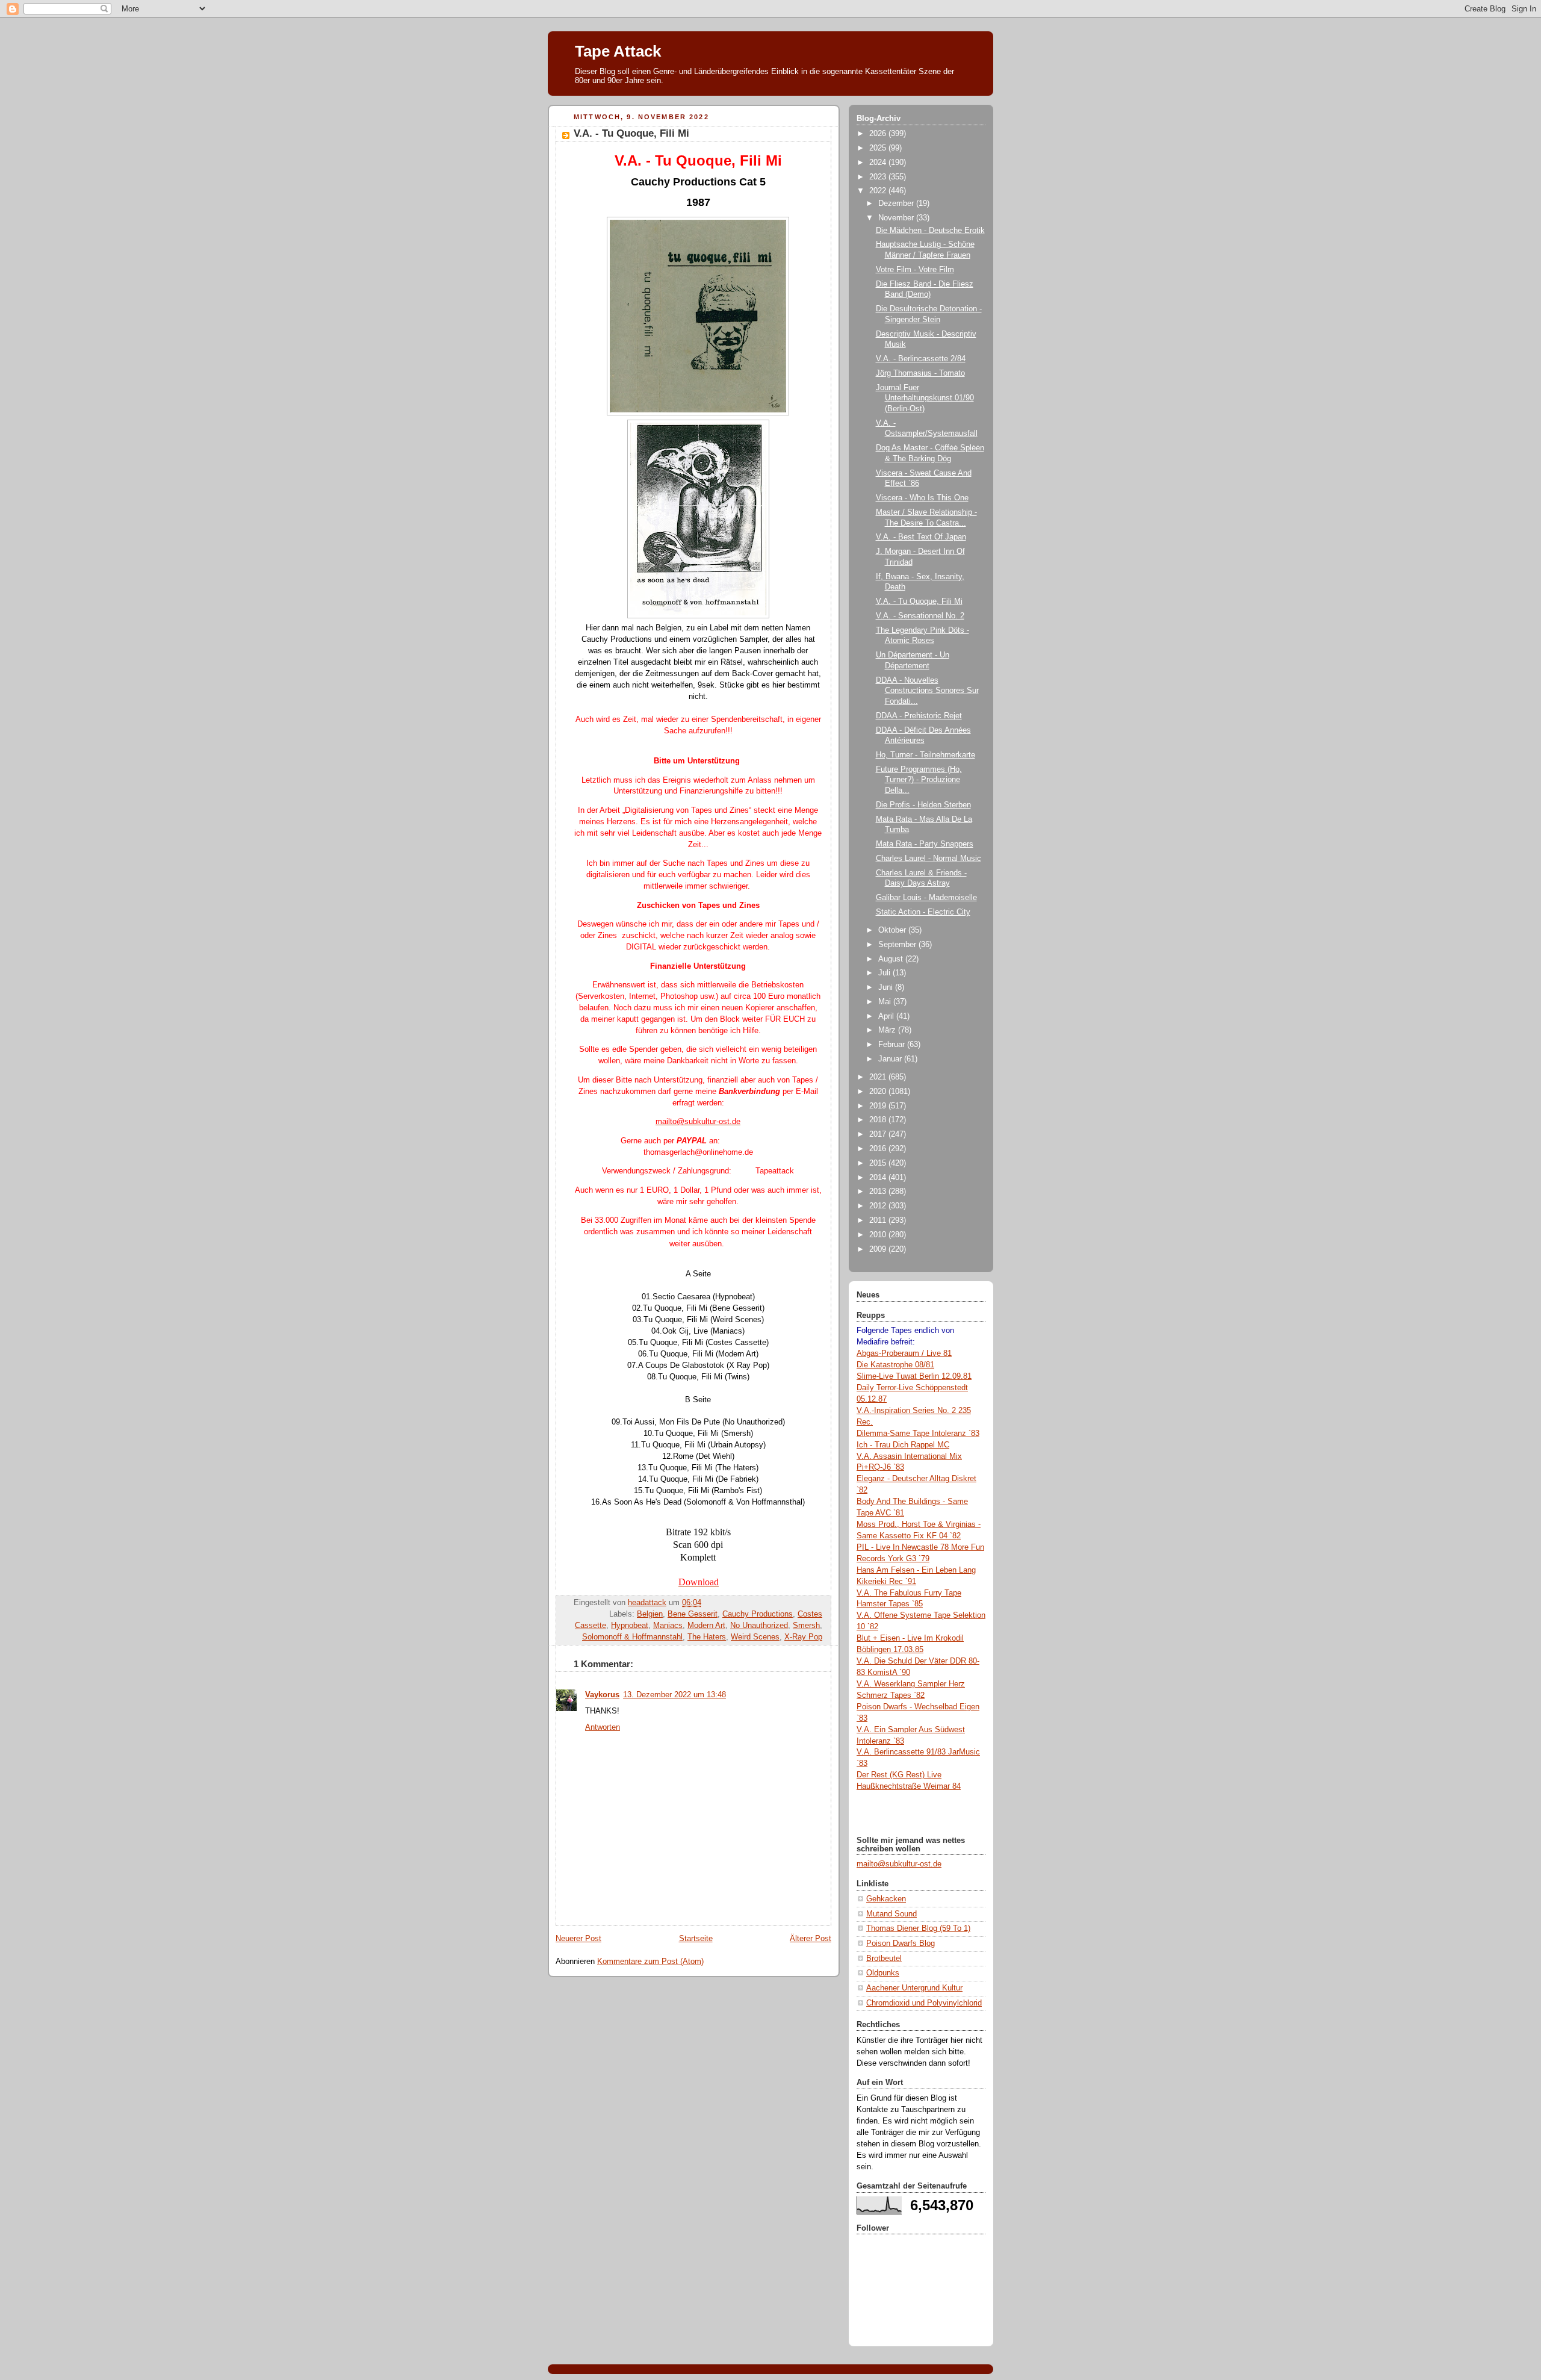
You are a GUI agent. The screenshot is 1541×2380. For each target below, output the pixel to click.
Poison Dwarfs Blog (901, 1943)
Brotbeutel (884, 1959)
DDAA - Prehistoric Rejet (919, 716)
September (898, 945)
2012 (879, 1206)
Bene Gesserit (693, 1614)
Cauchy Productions (758, 1614)
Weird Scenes (755, 1637)
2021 (879, 1077)
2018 (879, 1120)
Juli (885, 973)
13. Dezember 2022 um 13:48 (674, 1695)
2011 (879, 1220)
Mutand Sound (891, 1914)
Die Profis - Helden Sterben (923, 805)
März (888, 1030)
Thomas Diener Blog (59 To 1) (918, 1928)
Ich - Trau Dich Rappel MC (903, 1445)
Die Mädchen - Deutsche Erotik (930, 231)
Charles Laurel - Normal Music (929, 859)
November (897, 218)
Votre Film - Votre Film (915, 270)
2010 (879, 1235)
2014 (879, 1178)
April (887, 1016)
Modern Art (706, 1626)
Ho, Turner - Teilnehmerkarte (926, 755)
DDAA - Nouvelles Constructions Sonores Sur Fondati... (927, 691)
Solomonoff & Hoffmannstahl (632, 1637)
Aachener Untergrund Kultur (914, 1988)
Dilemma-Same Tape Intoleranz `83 (918, 1434)
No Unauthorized (759, 1626)
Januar (891, 1059)
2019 (879, 1106)
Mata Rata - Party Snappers (925, 844)
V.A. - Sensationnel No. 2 (920, 616)
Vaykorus (602, 1695)
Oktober (893, 930)
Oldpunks (883, 1973)
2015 (879, 1163)
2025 (879, 148)
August (892, 959)
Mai (886, 1002)
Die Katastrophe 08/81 (895, 1365)
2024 (879, 163)
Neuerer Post (578, 1939)
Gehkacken (886, 1899)
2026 (879, 134)
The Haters (707, 1637)
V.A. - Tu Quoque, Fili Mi (919, 601)
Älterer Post (811, 1939)
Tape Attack (618, 51)
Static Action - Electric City (923, 912)
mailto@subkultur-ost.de (899, 1864)
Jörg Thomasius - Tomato (920, 373)
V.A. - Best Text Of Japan (921, 537)
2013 (879, 1192)
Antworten (603, 1727)
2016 (879, 1149)
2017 (879, 1134)
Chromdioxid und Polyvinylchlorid (924, 2003)
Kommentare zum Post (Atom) (650, 1962)
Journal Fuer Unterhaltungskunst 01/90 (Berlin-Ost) (925, 398)
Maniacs (668, 1626)
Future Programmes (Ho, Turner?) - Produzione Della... (919, 780)
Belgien (650, 1614)
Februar (893, 1045)
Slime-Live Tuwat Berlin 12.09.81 (914, 1376)
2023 (879, 177)
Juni (887, 987)
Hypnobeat (630, 1626)
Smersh (806, 1626)
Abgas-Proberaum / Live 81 (904, 1353)
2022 (879, 191)
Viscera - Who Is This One (922, 498)
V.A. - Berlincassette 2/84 (921, 359)
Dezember (897, 204)
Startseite (696, 1939)
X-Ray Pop (803, 1637)
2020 (879, 1092)
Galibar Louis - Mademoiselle (926, 898)
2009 (879, 1249)
